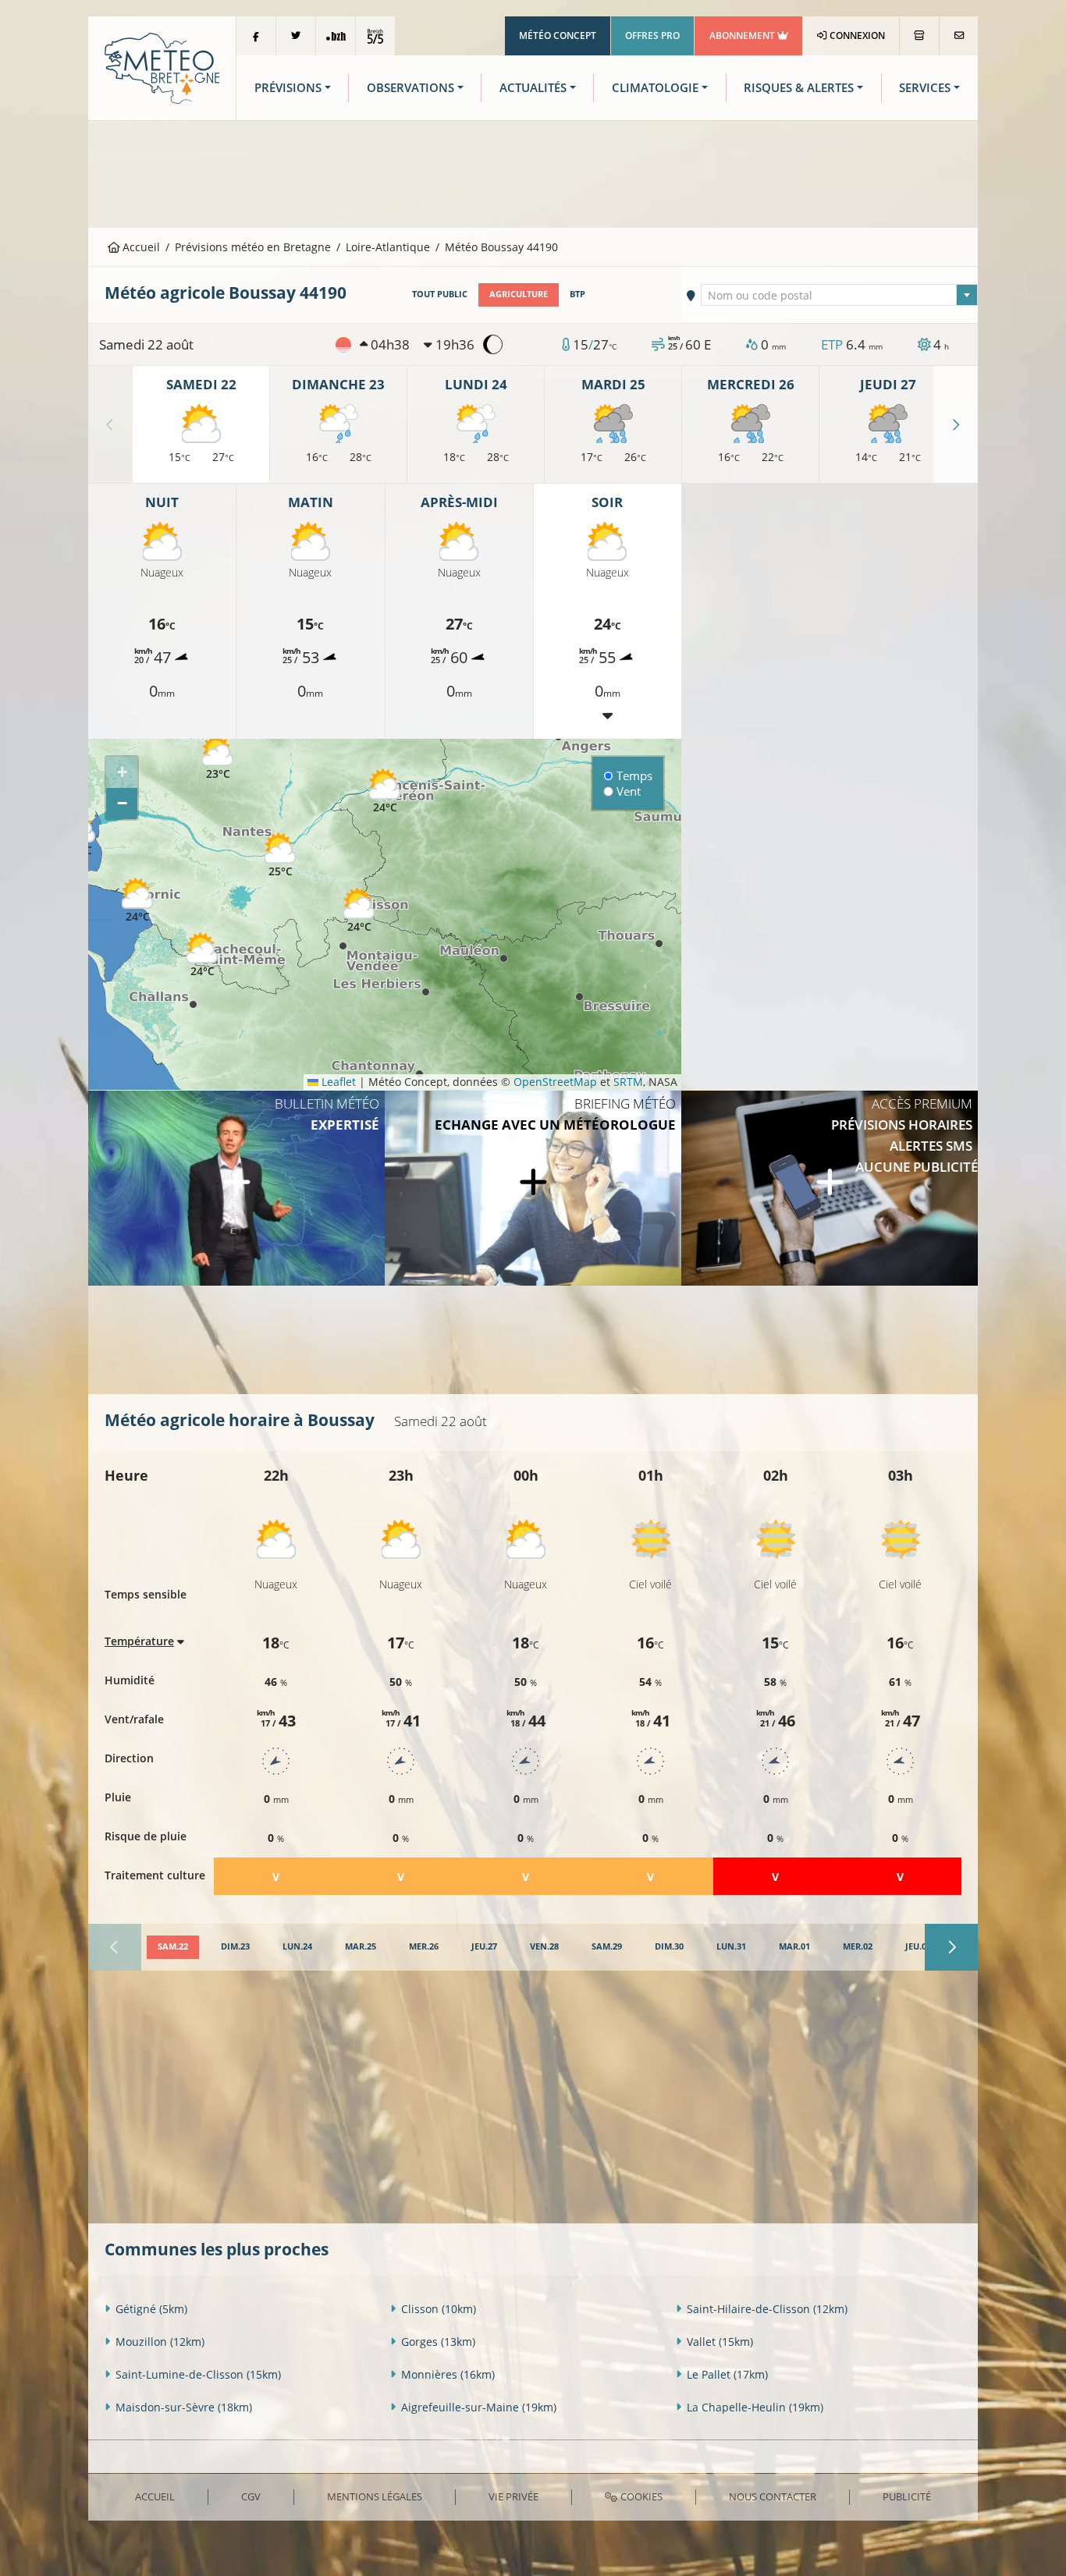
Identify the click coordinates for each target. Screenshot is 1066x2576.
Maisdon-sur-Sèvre (184, 2407)
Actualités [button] (533, 88)
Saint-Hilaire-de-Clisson (767, 2309)
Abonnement (743, 35)
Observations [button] (410, 88)
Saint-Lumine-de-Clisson (198, 2374)
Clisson (439, 2309)
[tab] (173, 1947)
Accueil (140, 247)
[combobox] (840, 295)
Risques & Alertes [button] (799, 88)
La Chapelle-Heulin (755, 2407)
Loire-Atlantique (388, 247)
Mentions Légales (375, 2496)
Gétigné (151, 2309)
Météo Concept (558, 35)
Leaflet (337, 1082)
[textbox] (840, 296)
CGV (251, 2496)
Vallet (720, 2342)
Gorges (438, 2342)
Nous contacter (773, 2496)
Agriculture (519, 294)
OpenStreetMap (555, 1082)
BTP (577, 294)
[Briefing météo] (533, 1188)
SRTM (628, 1082)
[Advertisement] (533, 172)
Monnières (448, 2374)
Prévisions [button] (288, 88)
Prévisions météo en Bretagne (253, 247)
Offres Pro (652, 35)
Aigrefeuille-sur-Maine (479, 2407)
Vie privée (513, 2496)
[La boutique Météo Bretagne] (919, 36)
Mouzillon (160, 2342)
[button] (385, 791)
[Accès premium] (830, 1188)
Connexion (856, 35)
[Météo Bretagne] (162, 67)
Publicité (907, 2496)
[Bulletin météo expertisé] (236, 1188)
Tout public (440, 294)
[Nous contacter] (959, 36)
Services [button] (925, 88)
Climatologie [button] (655, 88)
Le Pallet (727, 2374)
